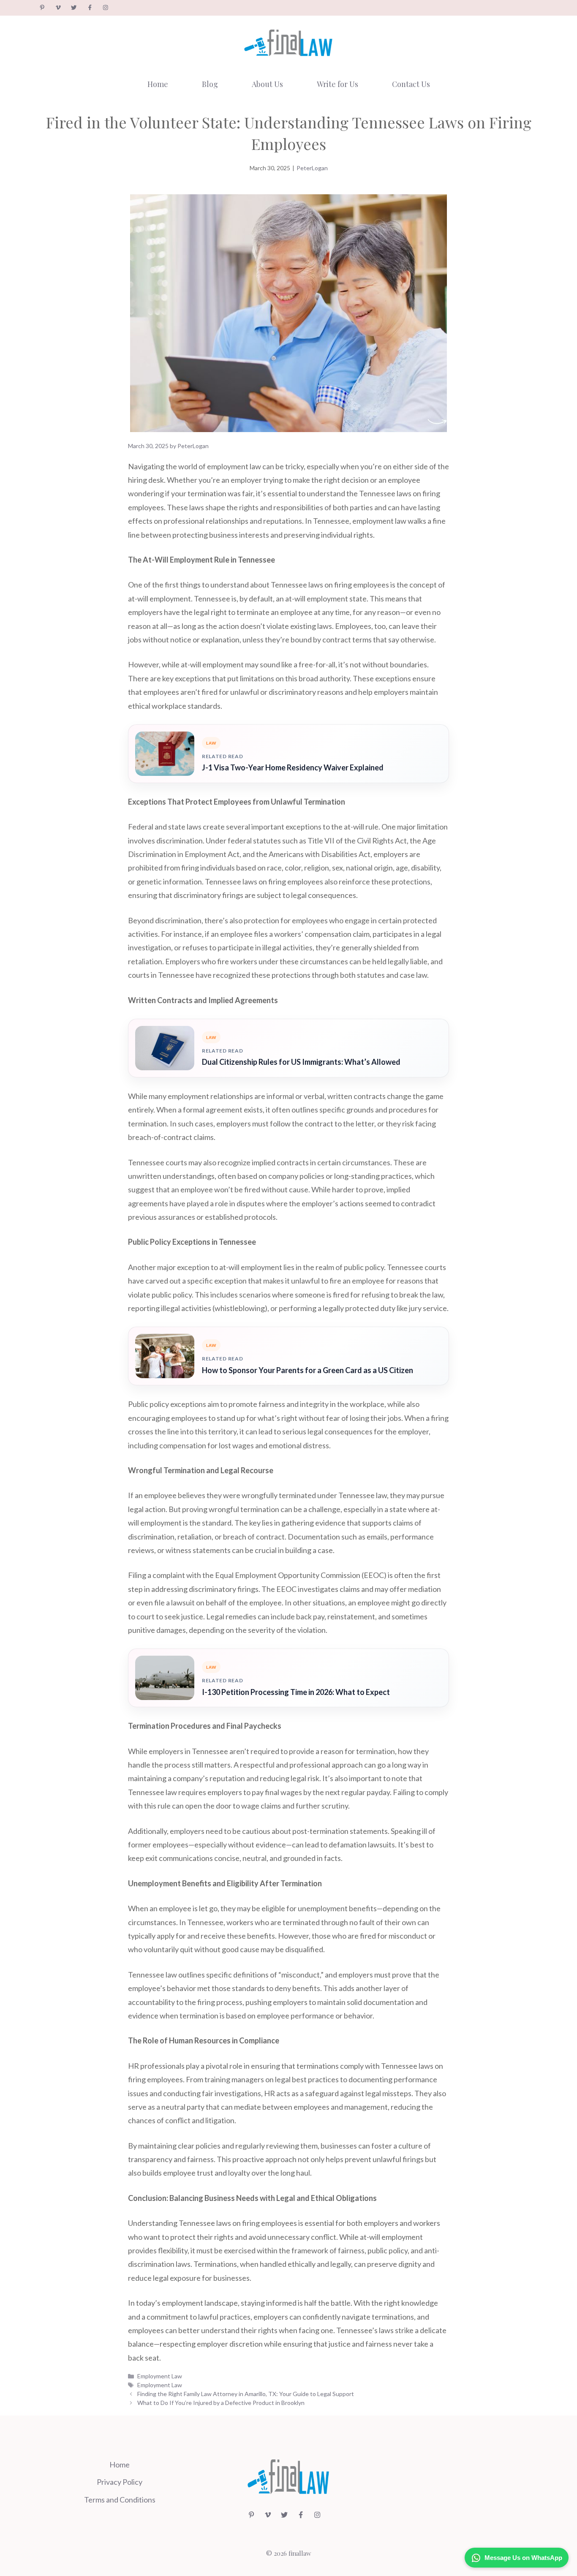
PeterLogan (312, 168)
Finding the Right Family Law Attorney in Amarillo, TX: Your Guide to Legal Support (246, 2394)
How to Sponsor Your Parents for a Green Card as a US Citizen (308, 1370)
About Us (267, 84)
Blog (210, 84)
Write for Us (337, 84)
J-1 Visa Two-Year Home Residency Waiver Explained (293, 767)
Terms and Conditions (120, 2500)
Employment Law (160, 2376)
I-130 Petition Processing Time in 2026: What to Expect (296, 1692)
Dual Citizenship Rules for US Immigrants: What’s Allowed (301, 1062)
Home (158, 84)
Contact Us (411, 84)
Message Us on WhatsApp (523, 2558)
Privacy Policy (120, 2482)
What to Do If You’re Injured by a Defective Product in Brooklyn (221, 2403)
